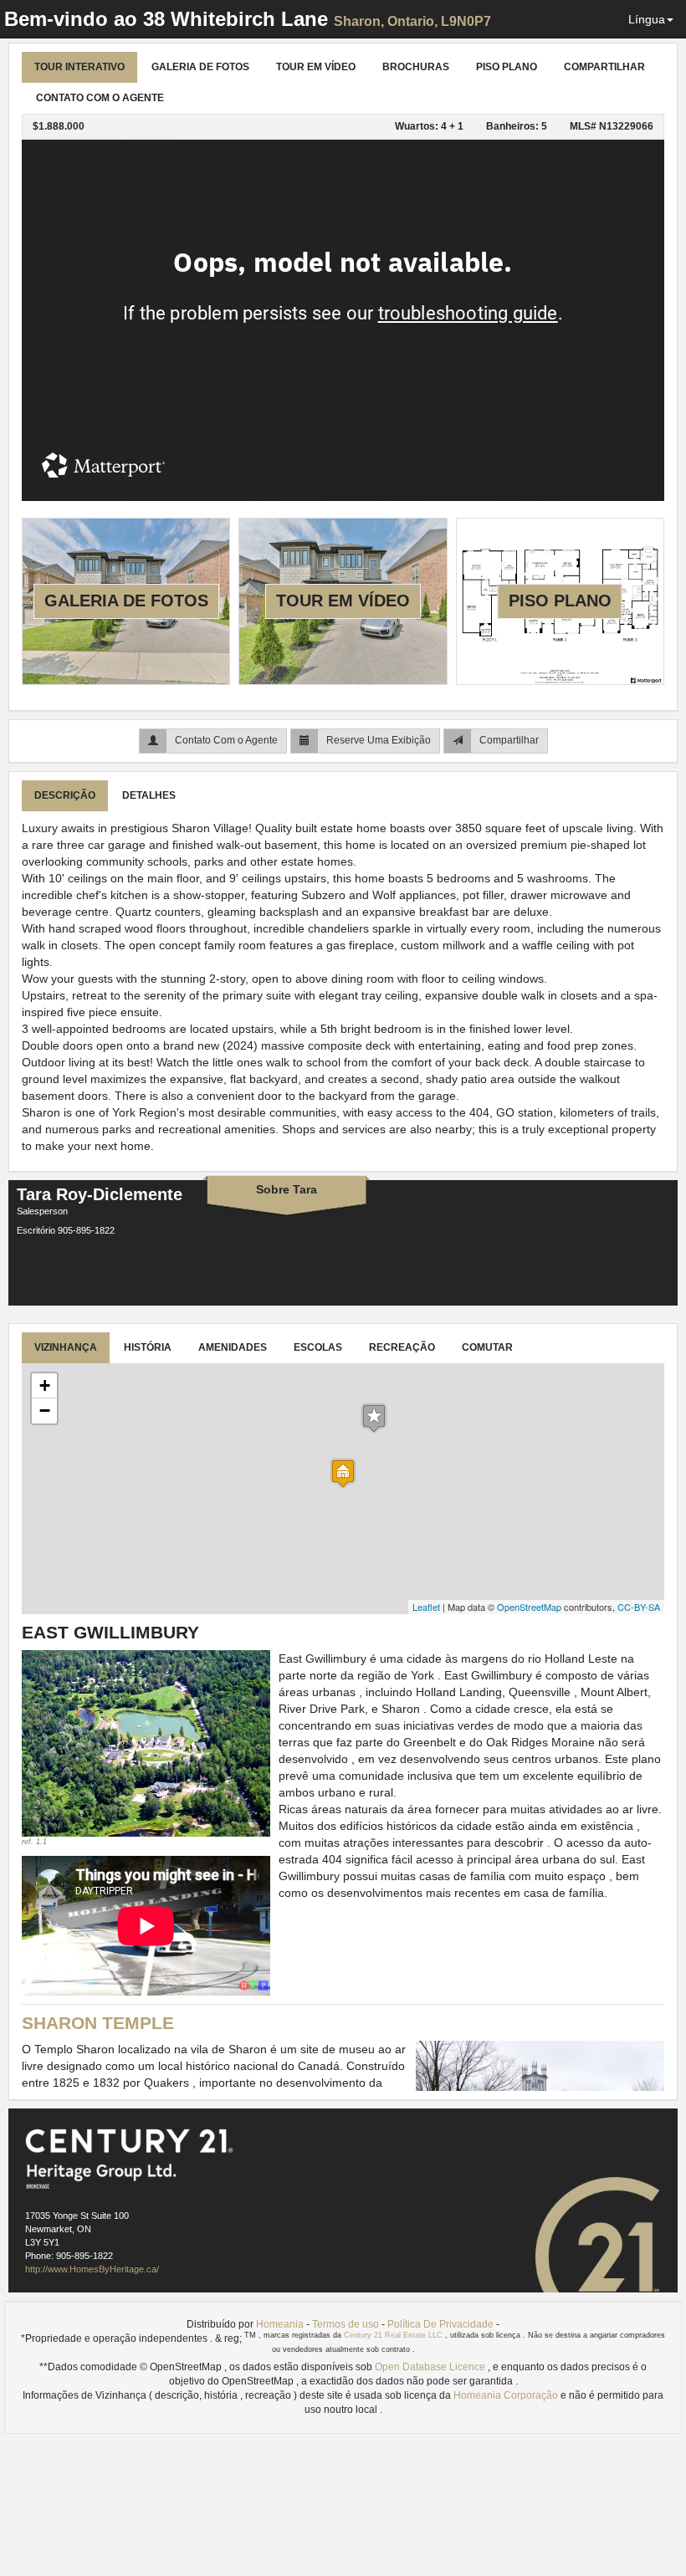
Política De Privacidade (440, 2324)
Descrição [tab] (65, 795)
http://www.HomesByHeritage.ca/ (92, 2269)
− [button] (45, 1411)
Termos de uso (346, 2324)
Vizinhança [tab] (66, 1347)
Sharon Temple (98, 2023)
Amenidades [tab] (233, 1347)
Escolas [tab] (318, 1347)
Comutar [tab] (487, 1347)
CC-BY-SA (639, 1607)
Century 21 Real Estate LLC (394, 2335)
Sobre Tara (287, 1189)
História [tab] (148, 1347)
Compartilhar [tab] (604, 67)
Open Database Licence (431, 2367)
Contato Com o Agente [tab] (100, 98)
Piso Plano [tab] (507, 67)
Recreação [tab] (402, 1347)
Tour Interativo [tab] (79, 67)
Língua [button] (647, 19)
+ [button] (45, 1385)
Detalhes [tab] (149, 795)
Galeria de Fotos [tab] (200, 67)
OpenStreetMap (529, 1607)
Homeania (280, 2324)
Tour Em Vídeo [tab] (316, 67)
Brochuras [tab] (416, 67)
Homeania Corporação (507, 2395)
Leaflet (426, 1607)
